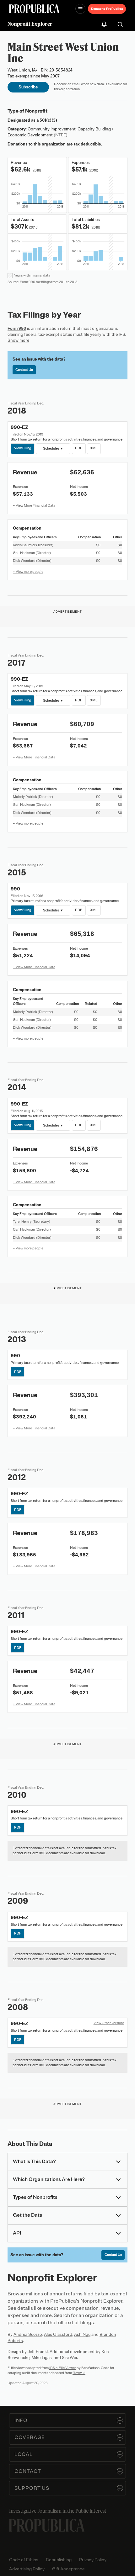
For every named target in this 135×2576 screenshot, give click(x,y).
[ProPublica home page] (47, 2525)
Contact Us (24, 370)
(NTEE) (61, 135)
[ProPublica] (34, 9)
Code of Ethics (24, 2560)
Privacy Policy (93, 2560)
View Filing (23, 448)
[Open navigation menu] (80, 9)
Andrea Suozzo (28, 2334)
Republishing (59, 2560)
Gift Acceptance (68, 2569)
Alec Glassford (58, 2334)
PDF (79, 448)
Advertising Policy (27, 2569)
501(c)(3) (48, 120)
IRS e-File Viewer (63, 2368)
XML (94, 448)
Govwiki (79, 2373)
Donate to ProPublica (107, 9)
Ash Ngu (82, 2334)
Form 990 (17, 328)
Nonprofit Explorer (30, 24)
